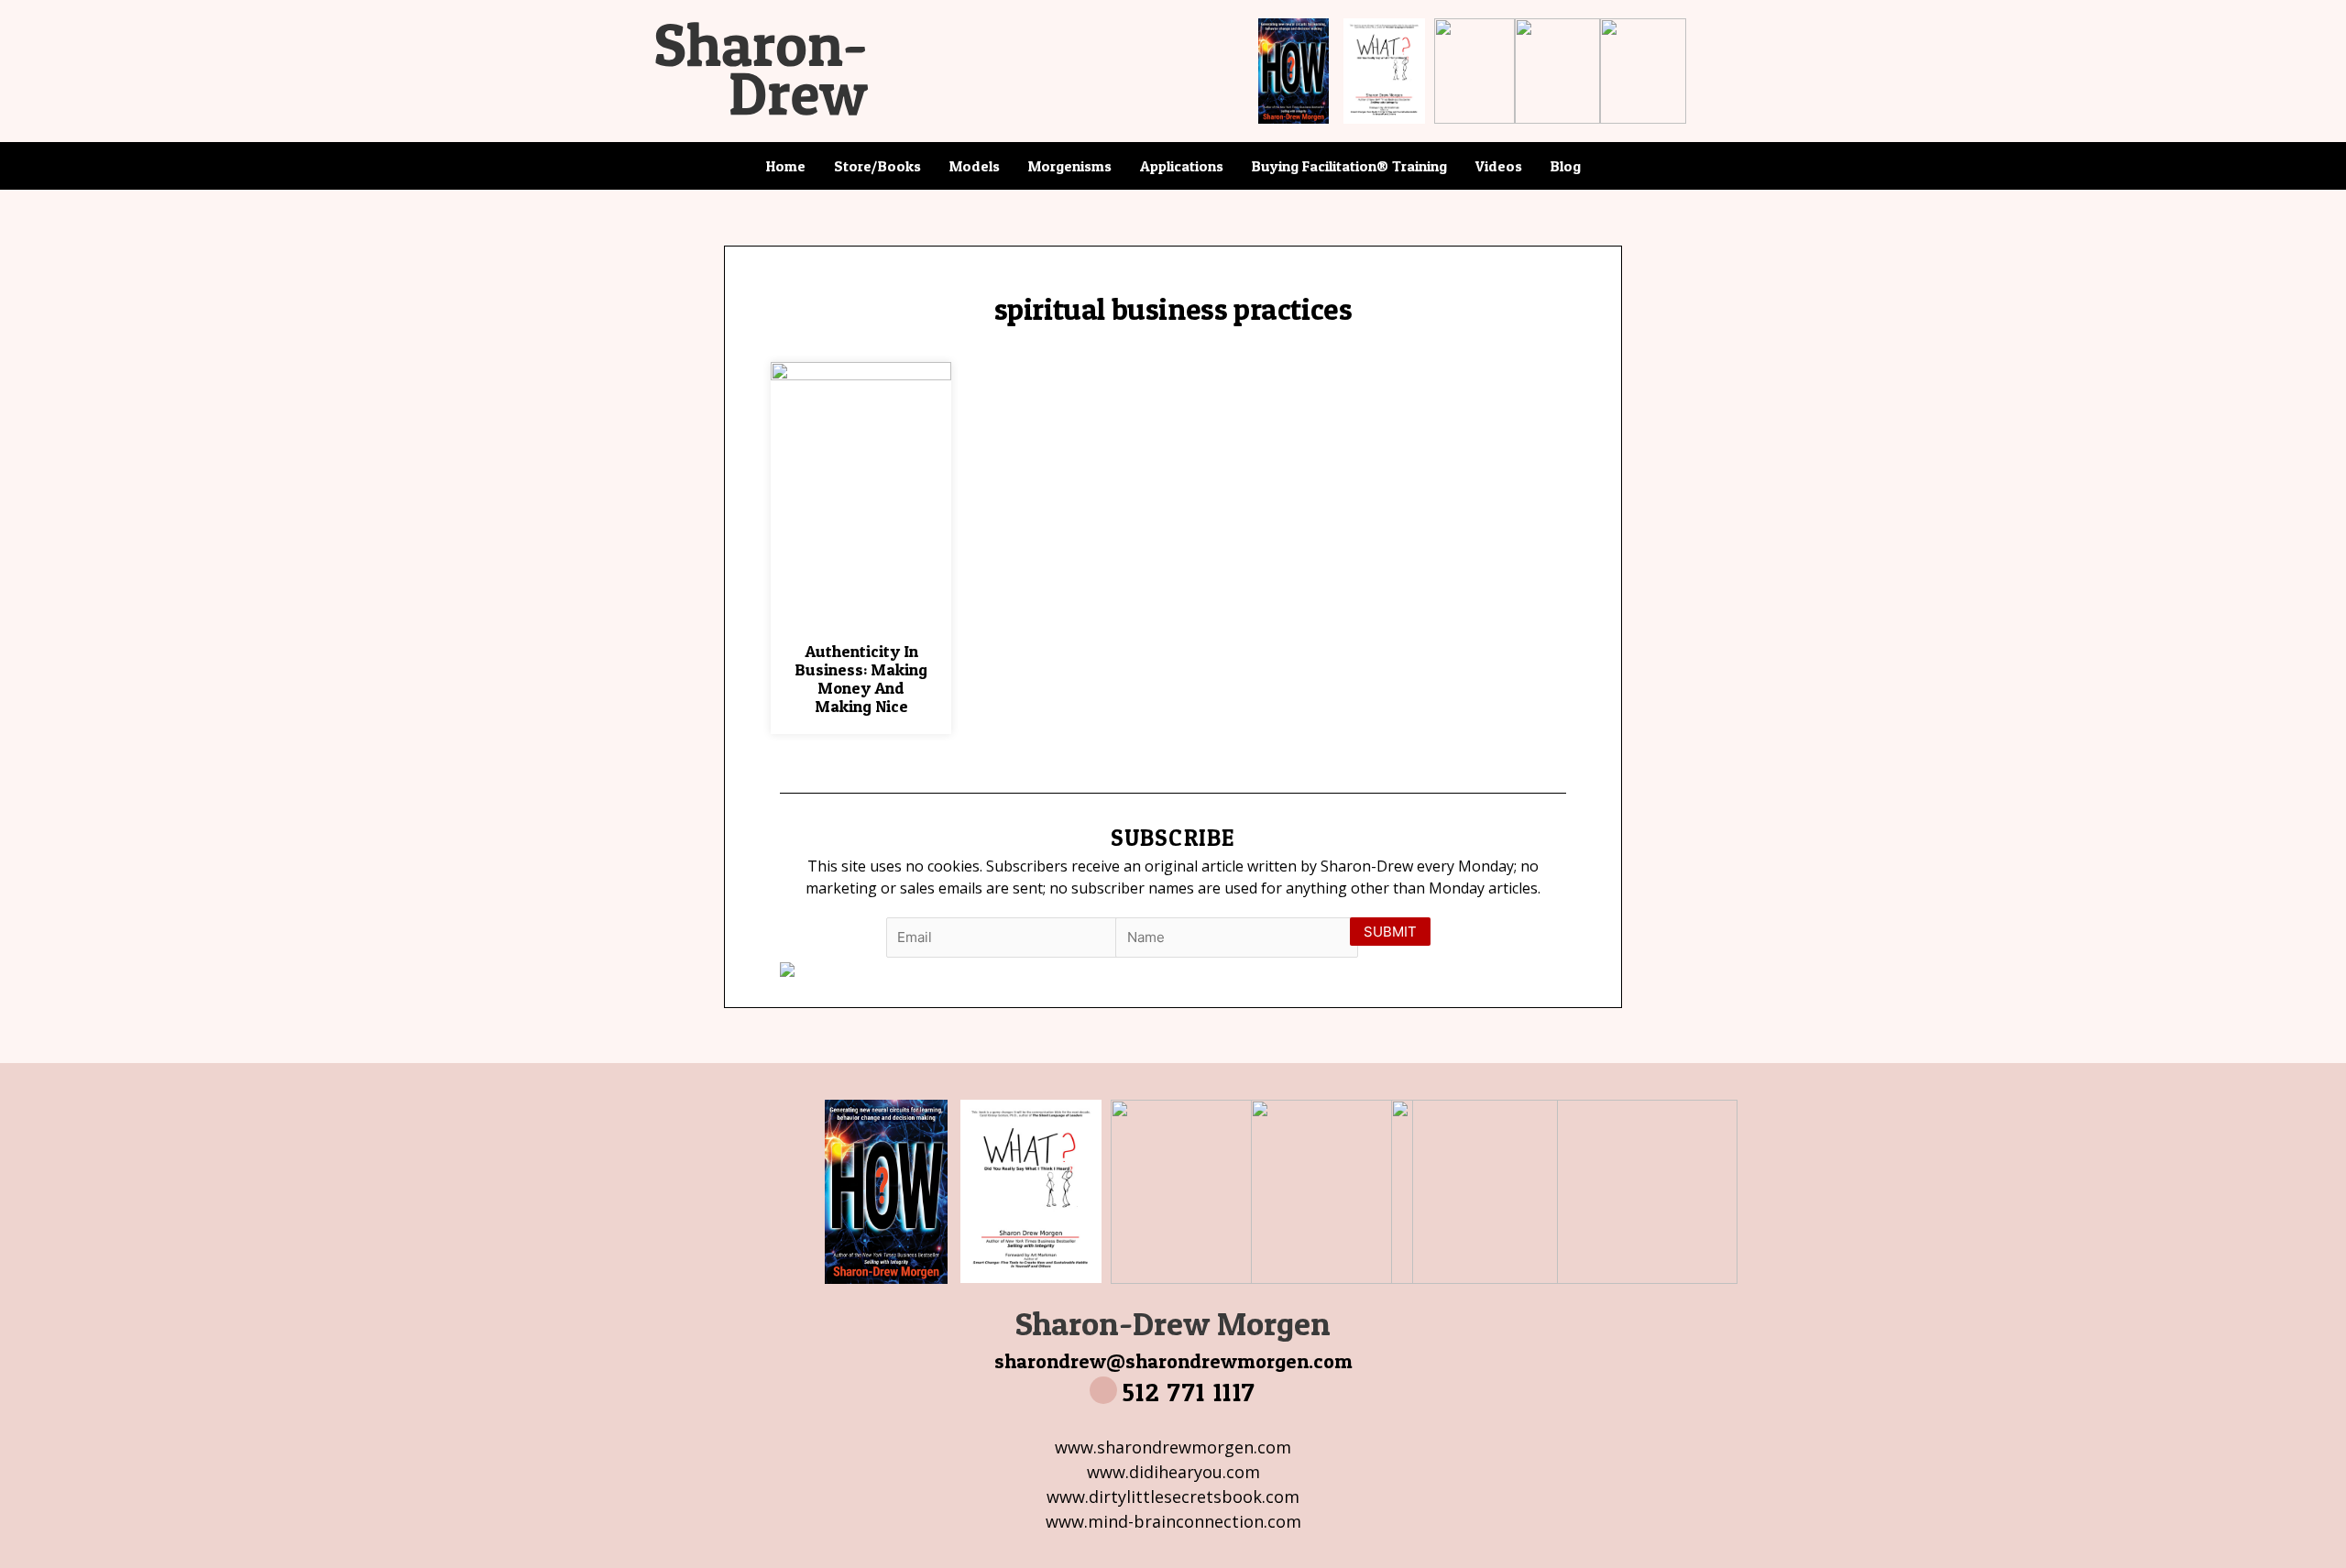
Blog (1566, 166)
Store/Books (877, 166)
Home (786, 166)
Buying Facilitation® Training (1349, 166)
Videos (1499, 166)
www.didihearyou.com (1173, 1472)
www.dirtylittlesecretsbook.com (1173, 1497)
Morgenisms (1070, 166)
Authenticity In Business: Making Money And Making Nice (861, 678)
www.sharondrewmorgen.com (1173, 1447)
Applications (1182, 166)
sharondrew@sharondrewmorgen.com (1173, 1361)
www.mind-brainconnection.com (1173, 1521)
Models (975, 166)
